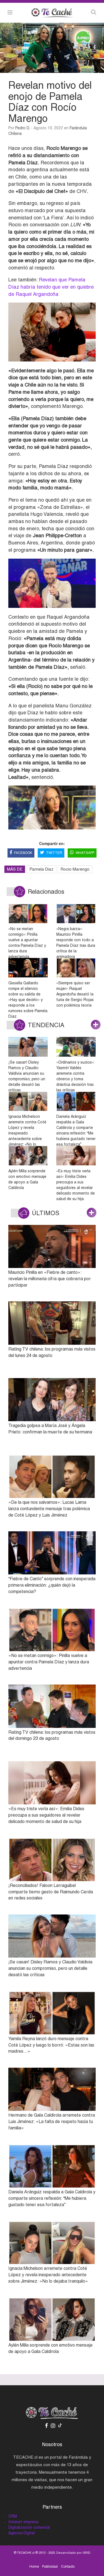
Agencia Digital (21, 2533)
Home (34, 2567)
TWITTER (54, 853)
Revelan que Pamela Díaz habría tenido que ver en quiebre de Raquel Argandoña (51, 287)
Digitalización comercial (29, 2527)
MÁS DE (15, 869)
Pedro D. (23, 128)
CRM (13, 2516)
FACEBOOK (23, 853)
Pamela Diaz (41, 869)
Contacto (68, 2567)
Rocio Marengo (75, 869)
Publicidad (50, 2567)
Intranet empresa (23, 2522)
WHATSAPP (85, 853)
